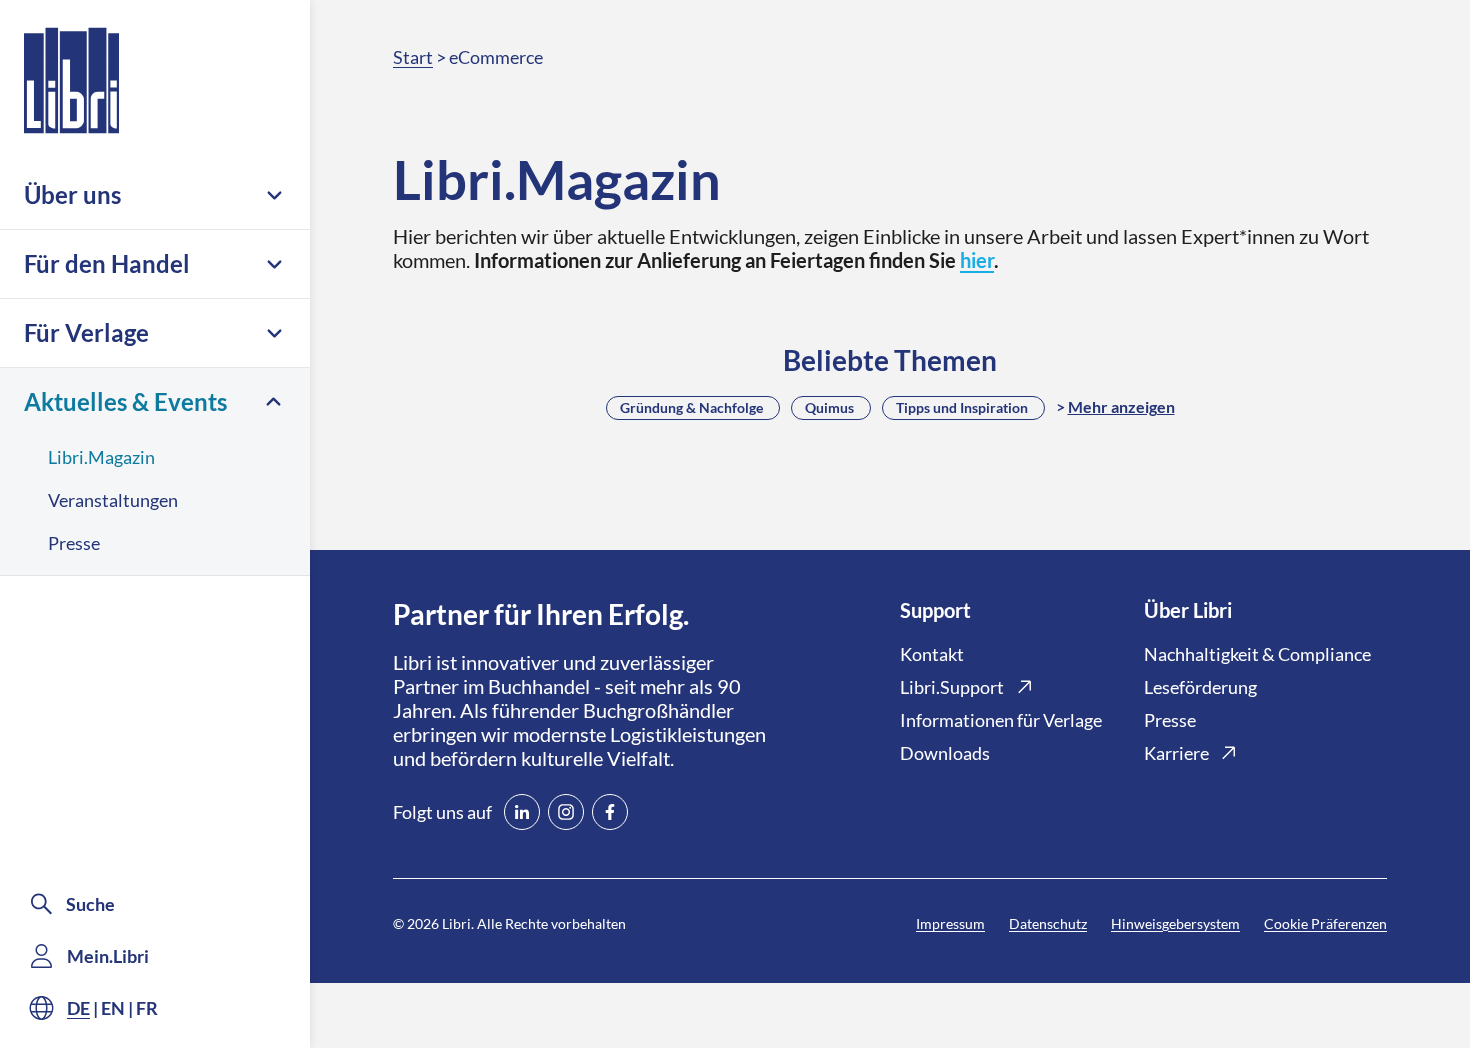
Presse (74, 543)
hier (977, 260)
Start (413, 57)
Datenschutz (1048, 923)
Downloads (945, 753)
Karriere (1176, 753)
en (113, 1008)
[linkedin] (522, 812)
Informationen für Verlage (1001, 720)
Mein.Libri (108, 956)
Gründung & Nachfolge (691, 407)
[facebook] (610, 812)
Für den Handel (107, 263)
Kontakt (932, 654)
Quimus (829, 407)
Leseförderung (1200, 687)
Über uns (72, 194)
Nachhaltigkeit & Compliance (1257, 654)
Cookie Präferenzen (1325, 923)
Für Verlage (86, 332)
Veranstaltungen (113, 500)
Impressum (950, 923)
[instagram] (566, 812)
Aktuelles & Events (125, 401)
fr (147, 1008)
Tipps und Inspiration (962, 407)
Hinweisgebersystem (1175, 923)
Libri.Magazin (101, 457)
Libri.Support (952, 687)
